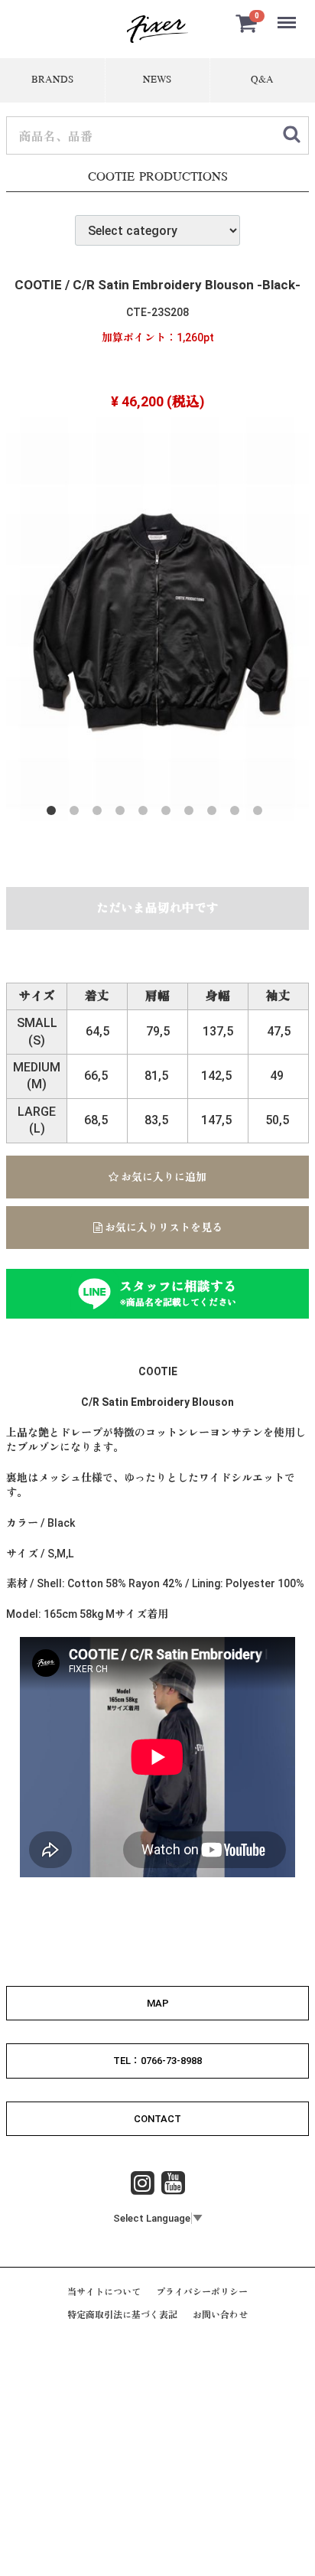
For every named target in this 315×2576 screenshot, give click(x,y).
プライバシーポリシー (202, 2292)
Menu (288, 14)
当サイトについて (104, 2292)
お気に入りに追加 (162, 1177)
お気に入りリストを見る (162, 1228)
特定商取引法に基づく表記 (122, 2316)
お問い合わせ (220, 2316)
